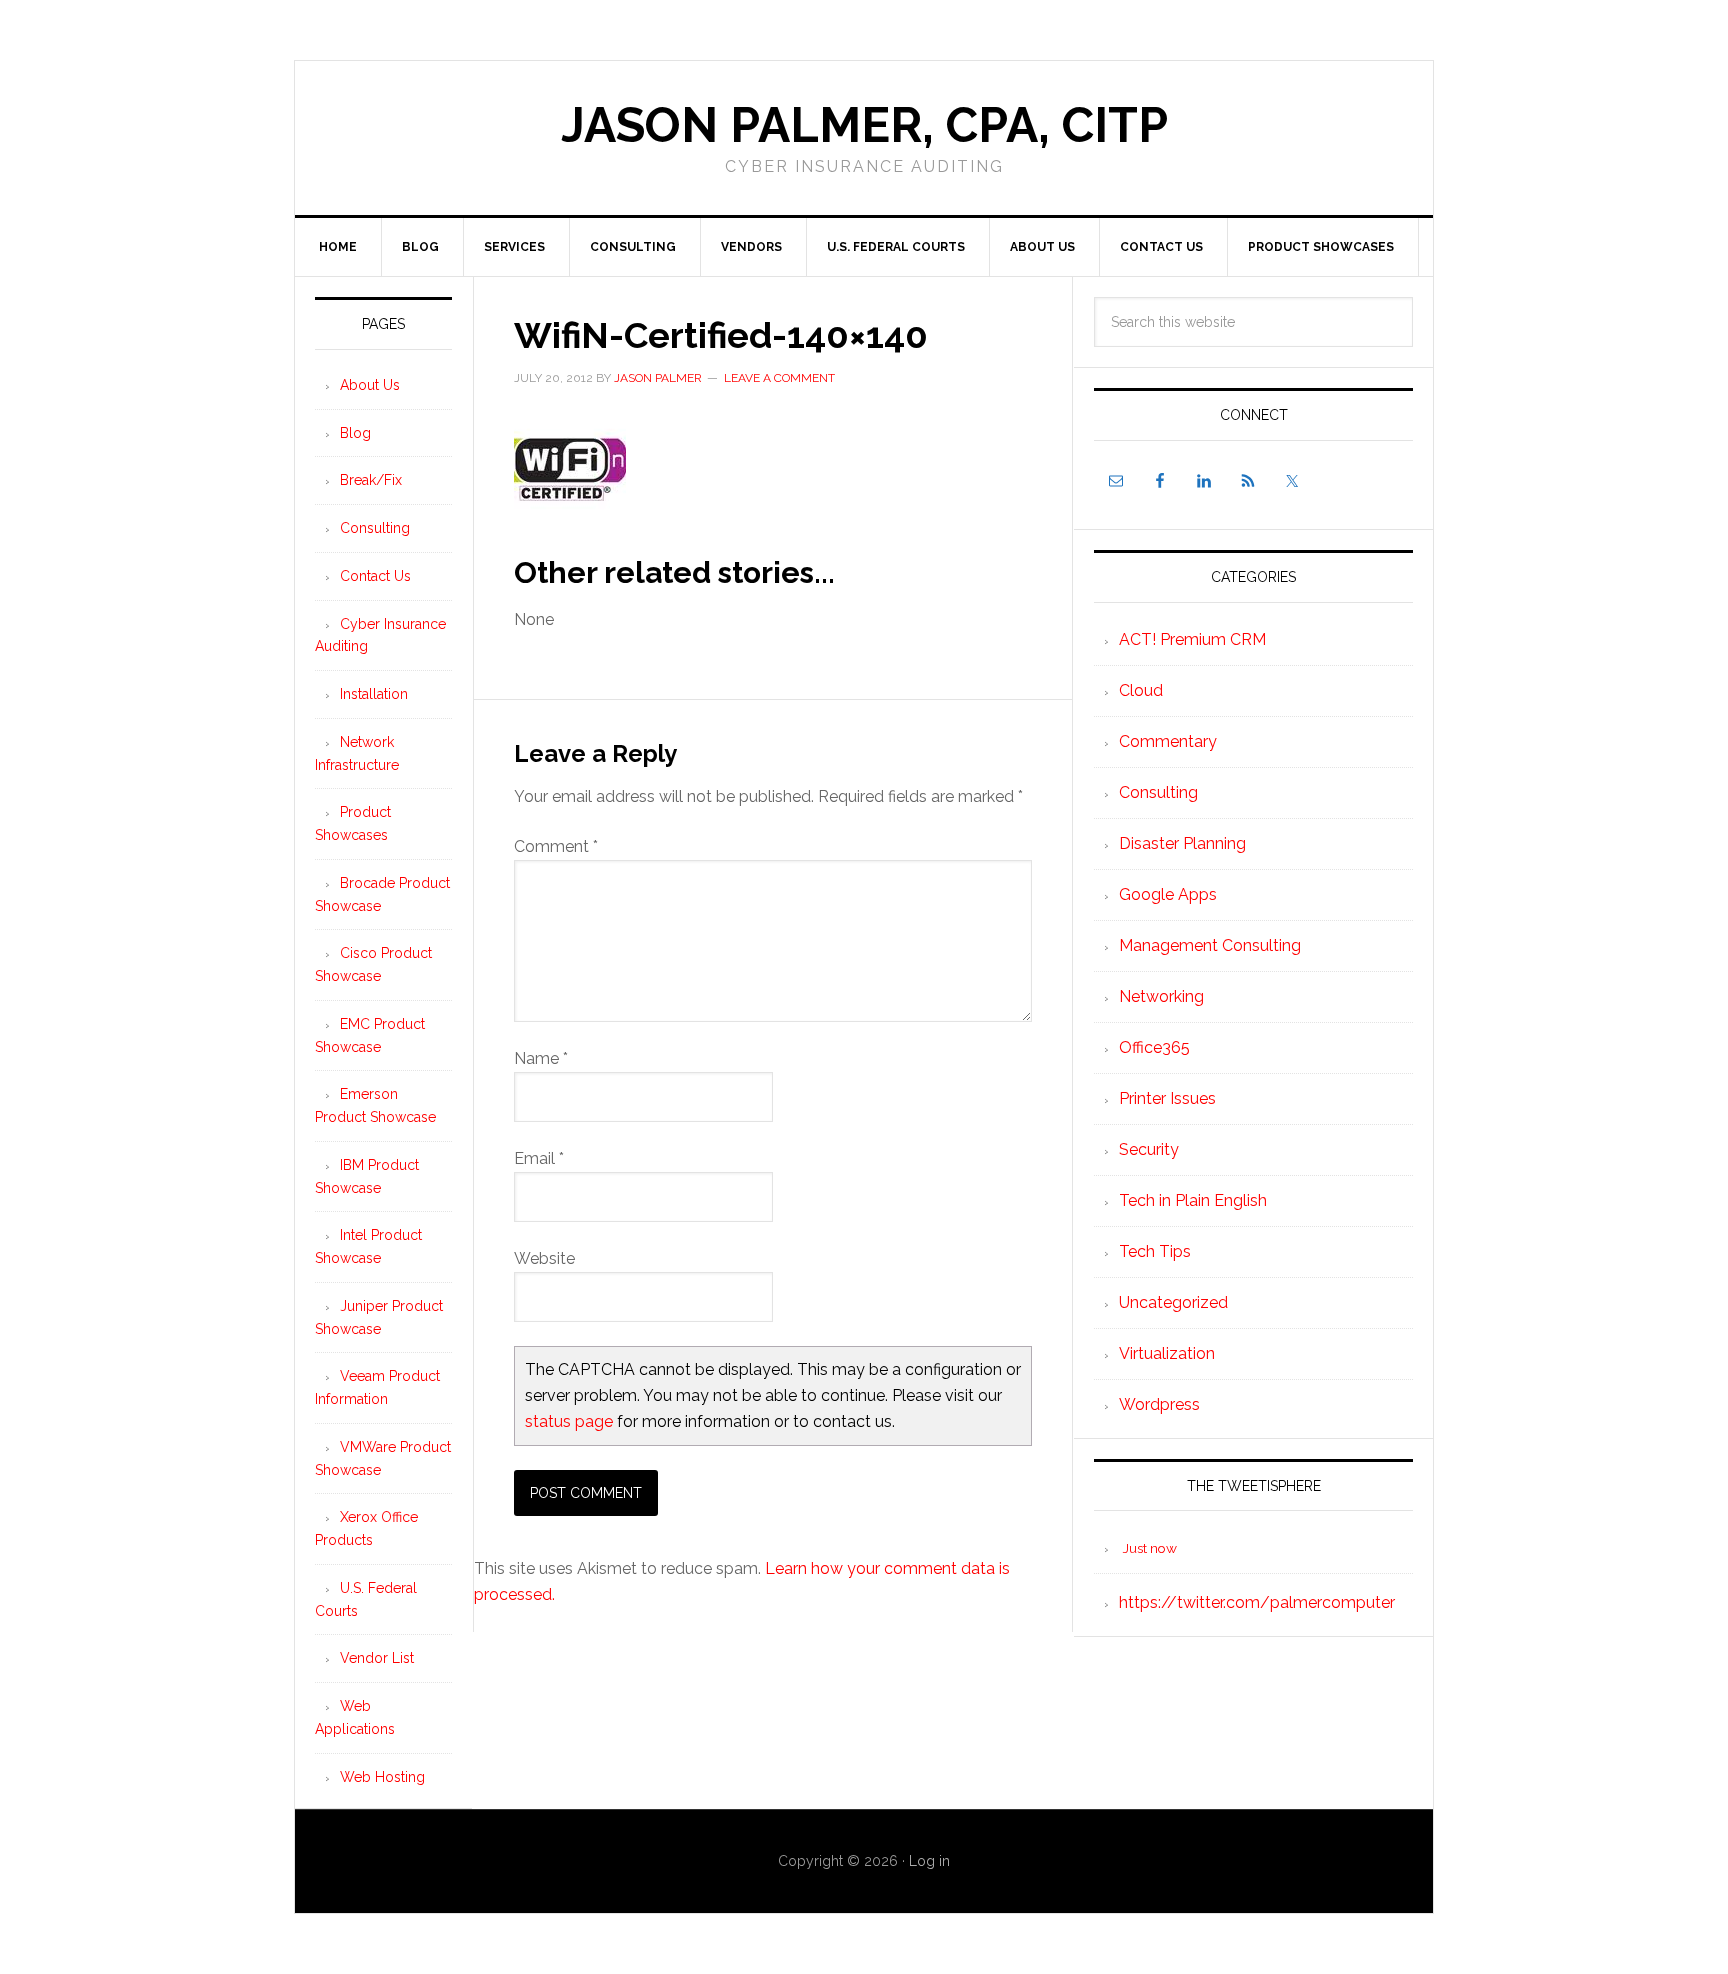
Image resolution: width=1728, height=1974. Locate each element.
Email (539, 1158)
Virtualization (1167, 1353)
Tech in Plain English (1193, 1200)
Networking (1161, 996)
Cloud (1141, 690)
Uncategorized (1173, 1302)
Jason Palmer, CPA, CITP (864, 125)
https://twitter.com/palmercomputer (1257, 1602)
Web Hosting (382, 1777)
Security (1149, 1149)
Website (544, 1258)
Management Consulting (1210, 945)
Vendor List (377, 1658)
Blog (355, 433)
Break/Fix (371, 480)
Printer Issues (1167, 1098)
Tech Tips (1155, 1251)
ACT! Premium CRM (1192, 639)
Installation (374, 694)
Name (541, 1058)
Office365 (1154, 1047)
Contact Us (375, 576)
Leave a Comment (779, 378)
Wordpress (1159, 1404)
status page (569, 1421)
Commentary (1168, 741)
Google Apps (1168, 894)
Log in (929, 1861)
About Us (370, 385)
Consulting (1158, 792)
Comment (556, 846)
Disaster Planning (1182, 843)
